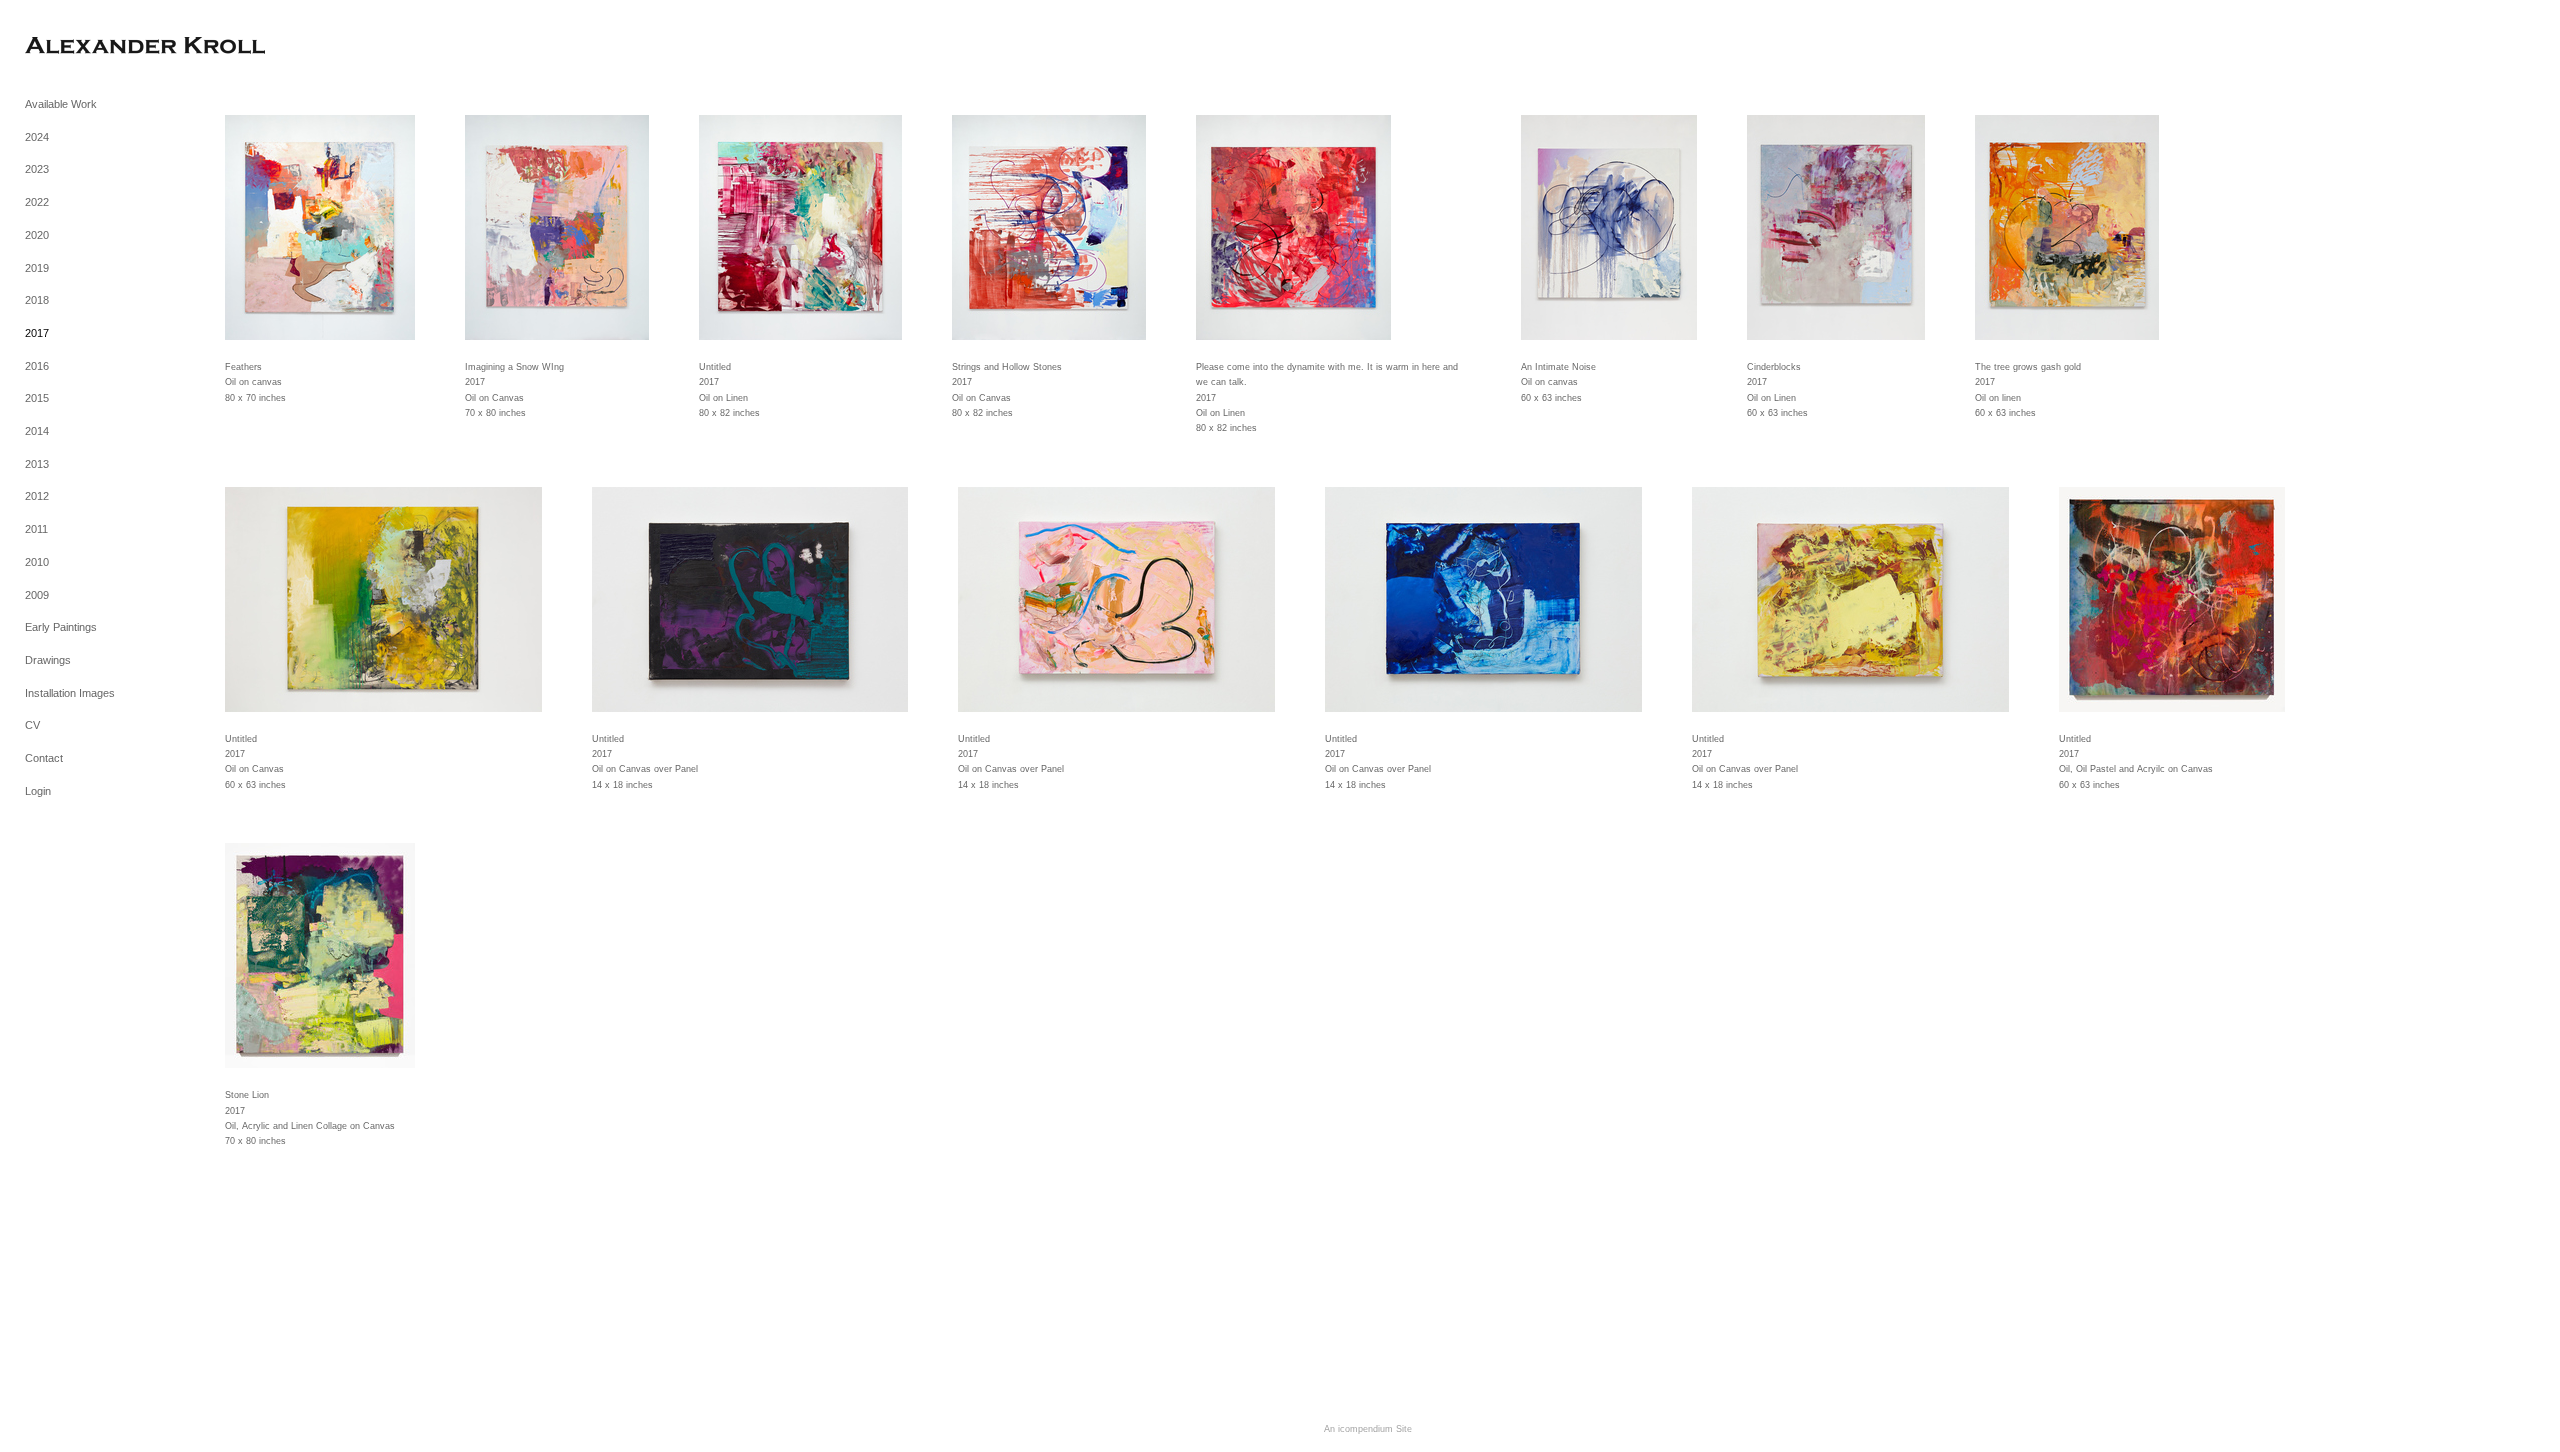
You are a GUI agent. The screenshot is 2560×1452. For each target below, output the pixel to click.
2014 (37, 431)
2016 (37, 366)
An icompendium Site (1368, 1429)
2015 (37, 398)
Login (38, 791)
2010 (37, 562)
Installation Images (70, 693)
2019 (37, 268)
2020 (37, 235)
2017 (37, 333)
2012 (37, 496)
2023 (37, 169)
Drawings (48, 660)
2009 (37, 595)
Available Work (61, 104)
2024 (37, 137)
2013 (37, 464)
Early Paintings (61, 627)
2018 (37, 300)
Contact (44, 758)
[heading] (75, 47)
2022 (37, 202)
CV (32, 725)
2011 (36, 529)
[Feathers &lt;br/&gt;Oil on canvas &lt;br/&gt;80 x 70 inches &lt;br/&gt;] (320, 227)
